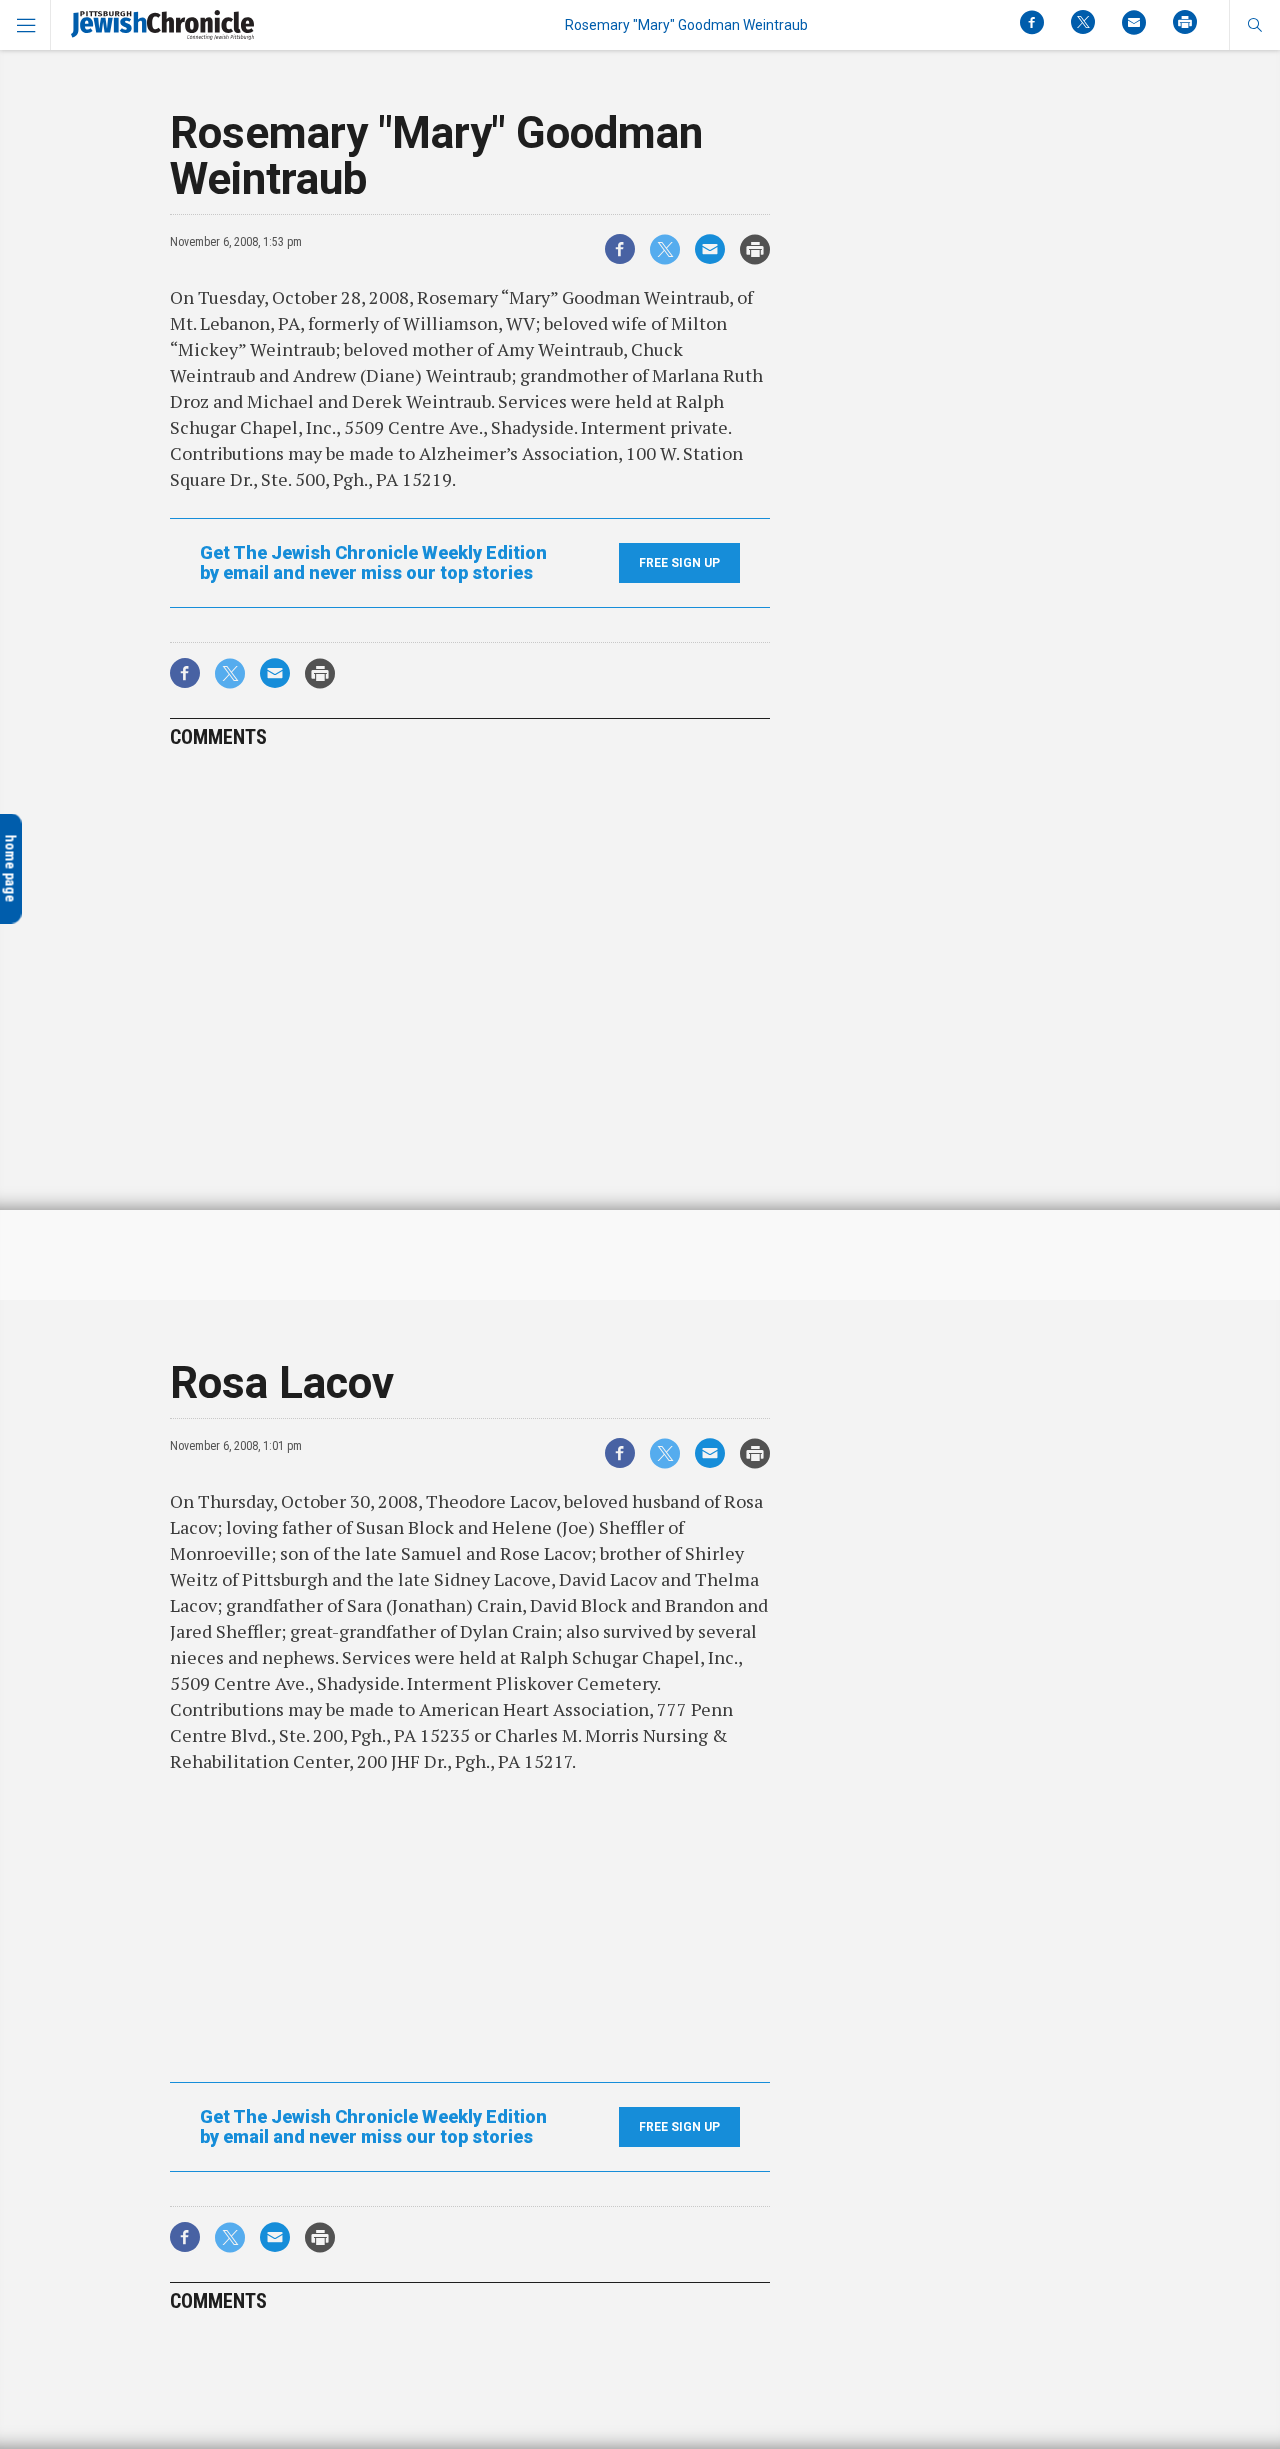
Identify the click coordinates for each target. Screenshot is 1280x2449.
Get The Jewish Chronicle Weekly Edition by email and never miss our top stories (373, 563)
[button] (1254, 25)
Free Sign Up (679, 563)
